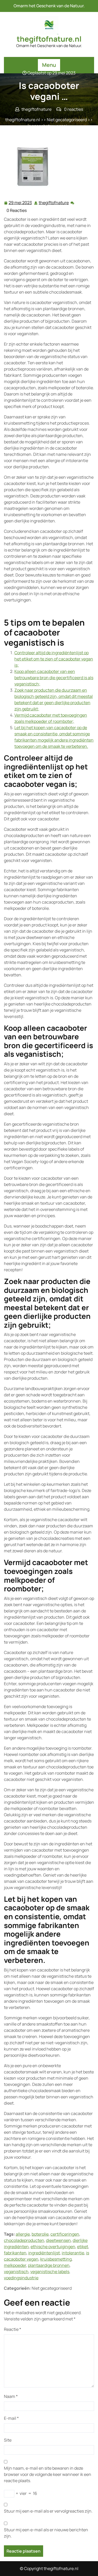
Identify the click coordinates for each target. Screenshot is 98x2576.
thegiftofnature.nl (49, 39)
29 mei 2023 (21, 203)
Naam (11, 2396)
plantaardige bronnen (49, 2265)
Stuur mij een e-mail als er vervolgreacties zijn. (48, 2511)
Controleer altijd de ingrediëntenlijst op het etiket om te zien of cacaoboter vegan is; (54, 659)
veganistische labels (50, 2272)
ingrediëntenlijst (44, 2253)
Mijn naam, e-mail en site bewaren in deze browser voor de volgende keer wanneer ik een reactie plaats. (48, 2474)
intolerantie (73, 2253)
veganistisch (16, 2272)
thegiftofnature (54, 203)
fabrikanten (15, 2253)
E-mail (11, 2418)
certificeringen (65, 2234)
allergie (23, 2234)
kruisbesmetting (56, 2259)
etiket (83, 2247)
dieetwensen (58, 2240)
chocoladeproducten (24, 2240)
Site (8, 2440)
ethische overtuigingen (53, 2247)
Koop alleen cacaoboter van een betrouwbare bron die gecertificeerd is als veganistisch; (54, 678)
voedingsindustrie (21, 2278)
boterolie (40, 2234)
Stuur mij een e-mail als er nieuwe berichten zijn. (46, 2533)
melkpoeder (15, 2265)
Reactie (13, 2329)
